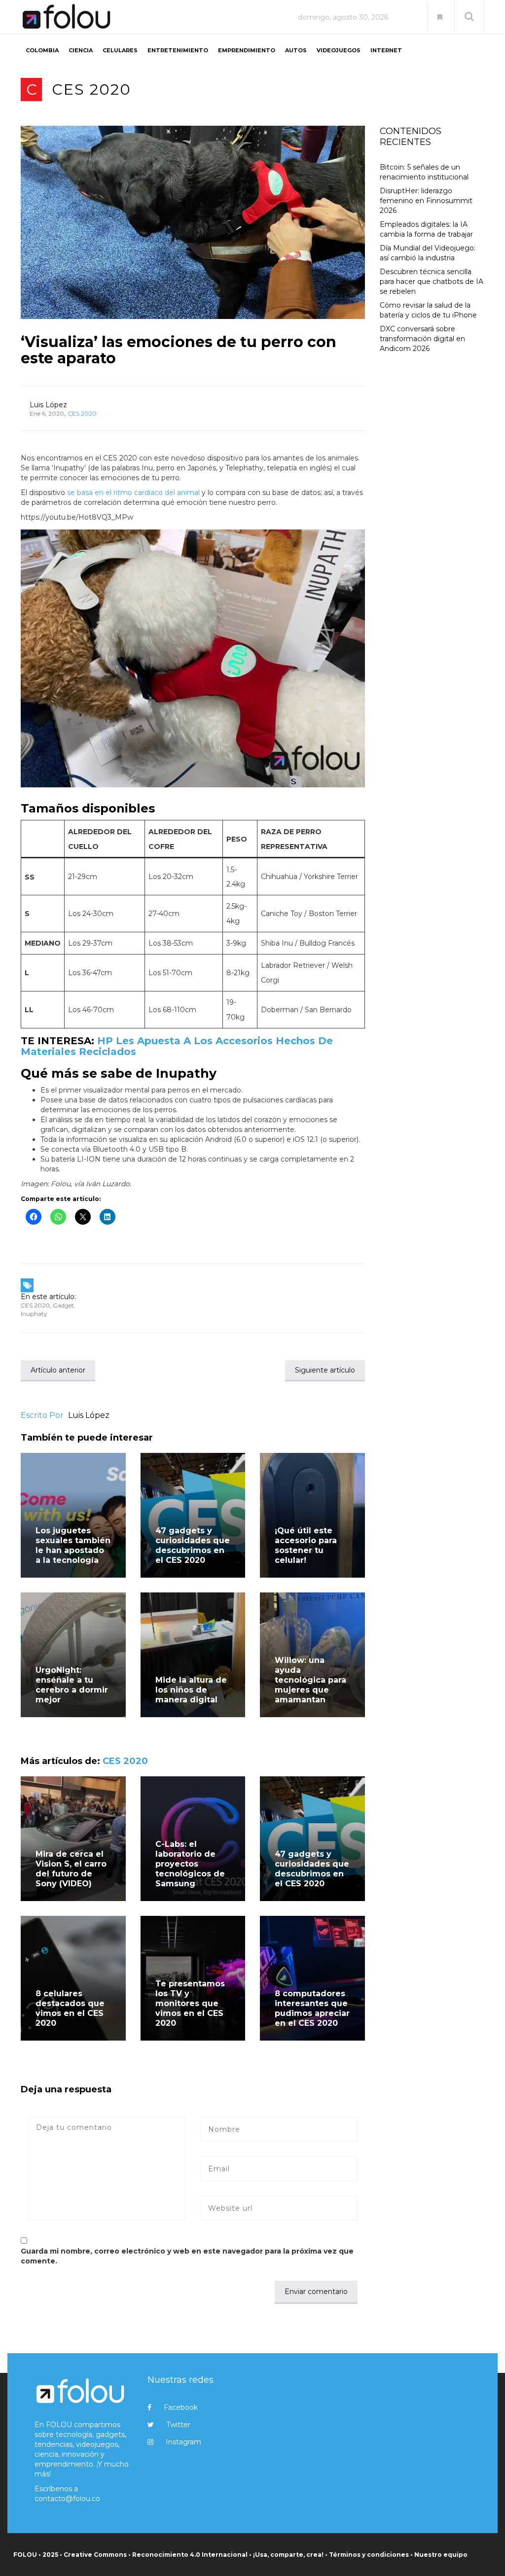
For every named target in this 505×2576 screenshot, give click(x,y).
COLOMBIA (42, 50)
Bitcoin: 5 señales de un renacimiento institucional (424, 172)
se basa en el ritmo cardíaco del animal (133, 493)
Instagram (183, 2442)
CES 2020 (91, 89)
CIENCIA (81, 50)
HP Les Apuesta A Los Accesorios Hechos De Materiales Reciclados (177, 1046)
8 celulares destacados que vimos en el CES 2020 (70, 2008)
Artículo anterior (58, 1370)
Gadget (63, 1305)
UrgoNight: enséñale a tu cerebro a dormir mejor (72, 1685)
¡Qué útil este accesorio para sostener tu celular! (306, 1545)
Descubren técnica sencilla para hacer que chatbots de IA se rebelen (432, 282)
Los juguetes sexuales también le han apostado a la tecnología (73, 1545)
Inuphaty (34, 1314)
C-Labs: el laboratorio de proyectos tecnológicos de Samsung (190, 1864)
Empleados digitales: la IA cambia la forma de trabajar (426, 229)
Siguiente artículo (325, 1370)
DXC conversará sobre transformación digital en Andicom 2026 (422, 339)
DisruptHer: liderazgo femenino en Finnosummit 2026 (426, 201)
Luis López (48, 405)
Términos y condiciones (369, 2555)
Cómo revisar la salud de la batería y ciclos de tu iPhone (428, 310)
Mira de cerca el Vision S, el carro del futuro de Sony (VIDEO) (71, 1869)
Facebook (181, 2407)
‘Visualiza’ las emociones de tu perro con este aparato (179, 350)
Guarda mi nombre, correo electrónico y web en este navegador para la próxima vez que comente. (187, 2256)
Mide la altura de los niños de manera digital (191, 1690)
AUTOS (296, 50)
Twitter (178, 2425)
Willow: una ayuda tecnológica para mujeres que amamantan (310, 1680)
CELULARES (120, 50)
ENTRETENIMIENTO (178, 50)
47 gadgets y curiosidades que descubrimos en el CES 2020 (193, 1545)
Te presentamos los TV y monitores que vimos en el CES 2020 (190, 2003)
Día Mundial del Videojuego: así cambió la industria (428, 253)
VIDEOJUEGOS (339, 50)
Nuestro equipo (441, 2555)
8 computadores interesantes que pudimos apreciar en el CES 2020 (312, 2008)
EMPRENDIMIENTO (247, 50)
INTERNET (386, 50)
